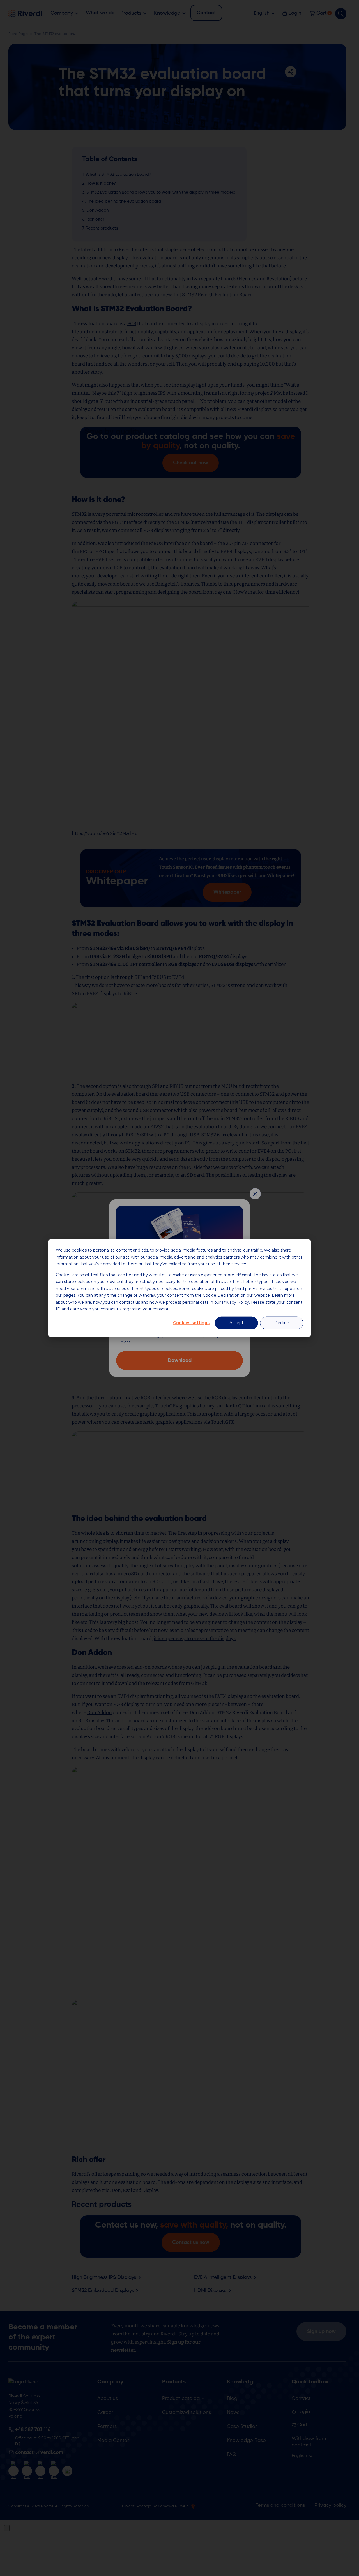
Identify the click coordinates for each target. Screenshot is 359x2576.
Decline (282, 1323)
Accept (236, 1323)
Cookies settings (191, 1323)
